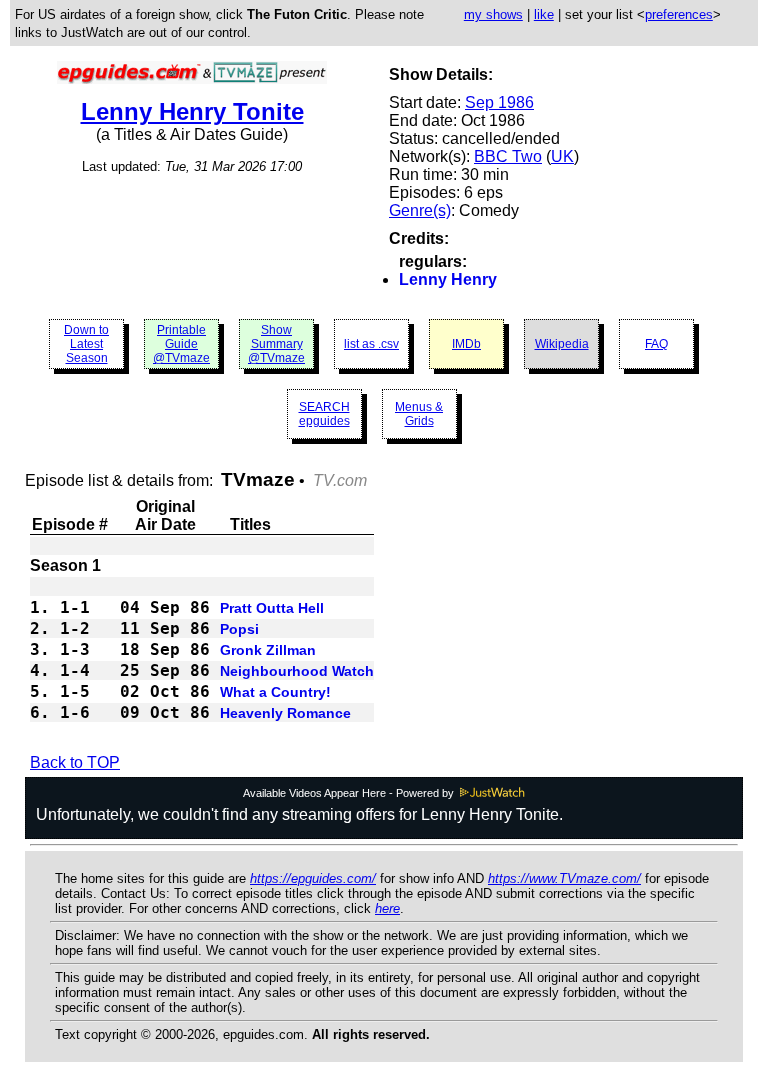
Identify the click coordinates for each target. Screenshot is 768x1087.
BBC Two (508, 156)
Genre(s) (420, 210)
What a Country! (275, 692)
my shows (493, 14)
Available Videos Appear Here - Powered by (350, 793)
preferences (679, 14)
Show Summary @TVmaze (276, 344)
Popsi (239, 629)
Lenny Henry (448, 279)
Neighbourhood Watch (297, 671)
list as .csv (371, 344)
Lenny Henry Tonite (192, 111)
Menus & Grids (419, 414)
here (387, 908)
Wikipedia (562, 344)
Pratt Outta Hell (272, 608)
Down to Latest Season (86, 344)
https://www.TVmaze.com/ (564, 878)
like (544, 14)
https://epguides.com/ (313, 878)
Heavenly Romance (285, 713)
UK (562, 156)
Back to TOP (75, 762)
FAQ (656, 344)
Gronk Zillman (268, 650)
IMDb (466, 344)
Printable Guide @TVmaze (181, 344)
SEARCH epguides (324, 414)
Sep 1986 (499, 102)
